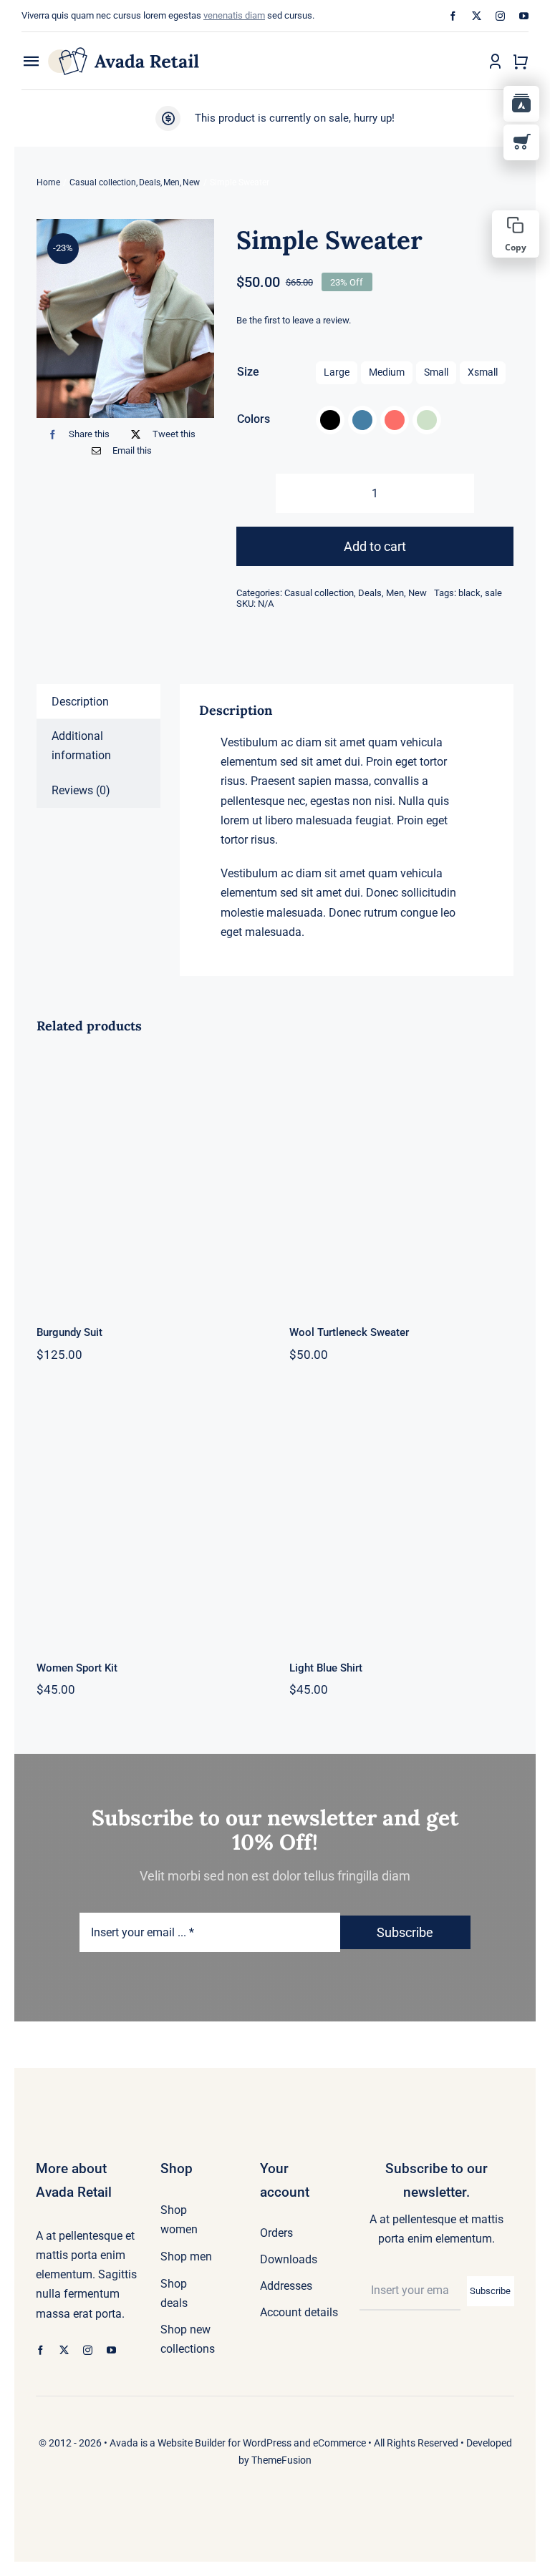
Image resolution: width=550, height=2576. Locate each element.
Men (395, 593)
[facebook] (453, 16)
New (418, 593)
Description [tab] (80, 702)
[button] (330, 420)
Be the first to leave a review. (294, 320)
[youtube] (524, 16)
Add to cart (375, 546)
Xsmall (483, 372)
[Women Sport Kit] (149, 1516)
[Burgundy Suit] (149, 1180)
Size (248, 372)
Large (337, 372)
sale (493, 593)
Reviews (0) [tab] (81, 790)
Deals (370, 593)
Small (436, 372)
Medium (387, 372)
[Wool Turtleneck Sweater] (401, 1180)
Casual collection (319, 593)
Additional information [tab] (81, 746)
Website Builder (192, 2443)
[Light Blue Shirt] (401, 1516)
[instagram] (500, 16)
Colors (254, 419)
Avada (124, 2443)
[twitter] (477, 16)
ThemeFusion (281, 2460)
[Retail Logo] (124, 53)
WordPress (267, 2443)
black (469, 593)
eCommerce (339, 2443)
